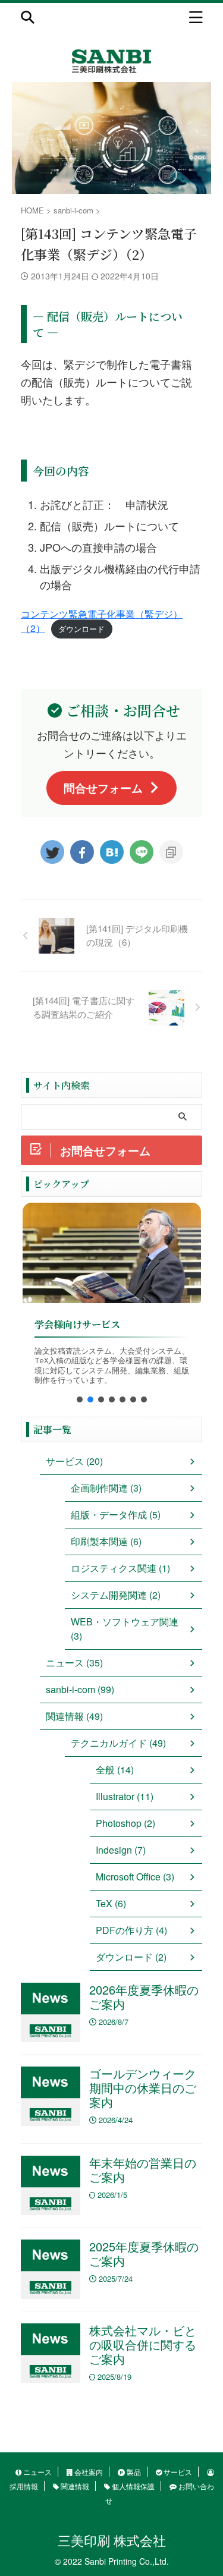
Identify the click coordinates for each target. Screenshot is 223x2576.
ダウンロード (81, 629)
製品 (133, 2472)
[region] (111, 1307)
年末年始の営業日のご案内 (143, 2170)
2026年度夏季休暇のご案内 (144, 1997)
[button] (80, 1399)
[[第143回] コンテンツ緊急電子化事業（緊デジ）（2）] (112, 852)
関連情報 (74, 2486)
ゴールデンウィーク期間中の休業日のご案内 (143, 2088)
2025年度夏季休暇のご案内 (144, 2253)
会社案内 (88, 2472)
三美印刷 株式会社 (112, 2540)
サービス (177, 2472)
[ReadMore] (112, 1253)
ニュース (37, 2472)
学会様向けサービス (77, 1324)
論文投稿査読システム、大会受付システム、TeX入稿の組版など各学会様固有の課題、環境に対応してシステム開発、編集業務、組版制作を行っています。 (112, 1366)
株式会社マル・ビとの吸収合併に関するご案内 (143, 2344)
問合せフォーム (103, 788)
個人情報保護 (132, 2486)
